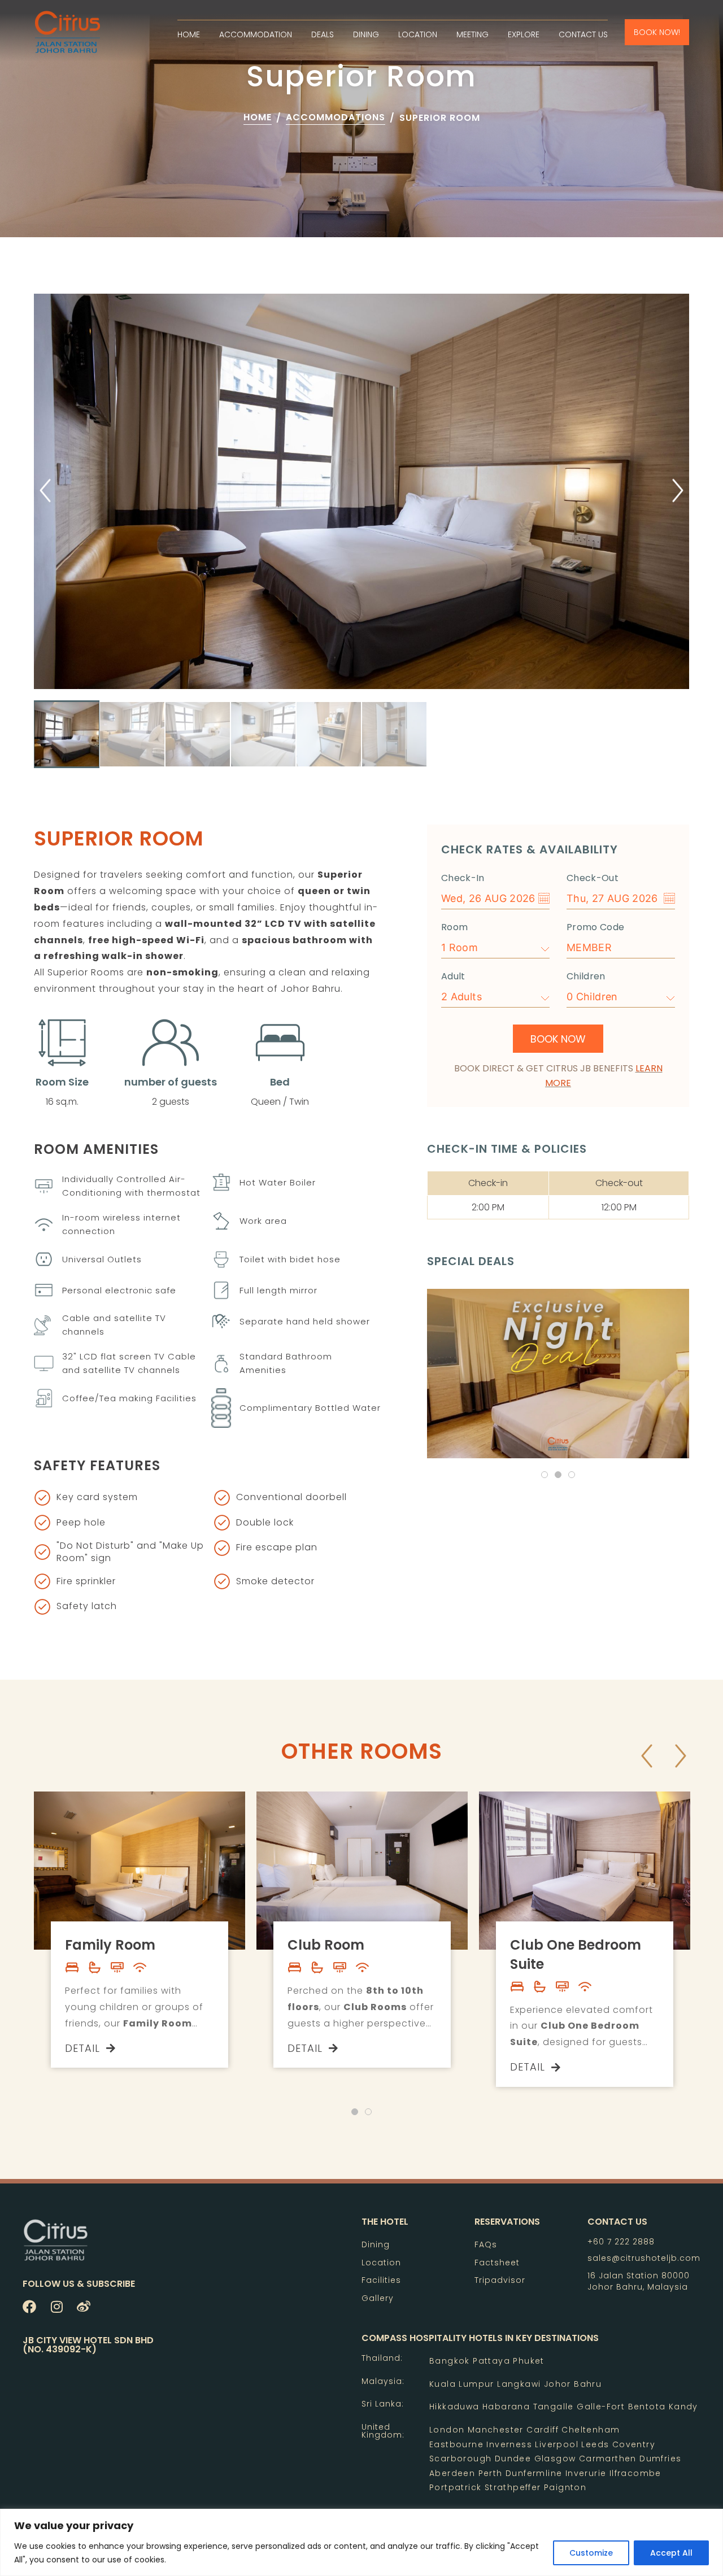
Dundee (513, 2459)
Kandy (681, 2407)
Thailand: (382, 2358)
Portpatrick (457, 2487)
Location (418, 34)
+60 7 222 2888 (621, 2242)
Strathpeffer (513, 2487)
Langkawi (519, 2384)
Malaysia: (383, 2381)
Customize (591, 2553)
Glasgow (555, 2459)
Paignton (565, 2487)
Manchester (496, 2430)
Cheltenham (591, 2430)
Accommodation (256, 34)
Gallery (378, 2298)
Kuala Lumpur (462, 2384)
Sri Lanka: (383, 2404)
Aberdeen (452, 2473)
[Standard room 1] (361, 491)
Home (189, 34)
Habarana (506, 2407)
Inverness (509, 2444)
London (447, 2430)
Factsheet (497, 2263)
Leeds (595, 2444)
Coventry (634, 2444)
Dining (366, 34)
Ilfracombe (635, 2473)
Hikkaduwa (454, 2407)
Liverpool (557, 2444)
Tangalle (554, 2407)
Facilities (381, 2280)
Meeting (472, 34)
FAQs (486, 2244)
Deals (323, 34)
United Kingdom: (383, 2431)
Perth (491, 2473)
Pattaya (491, 2361)
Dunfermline (534, 2473)
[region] (361, 2542)
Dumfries (660, 2459)
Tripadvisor (500, 2280)
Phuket (528, 2361)
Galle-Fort (601, 2407)
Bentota (647, 2407)
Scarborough (460, 2459)
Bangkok (450, 2361)
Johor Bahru (573, 2384)
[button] (45, 492)
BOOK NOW (558, 1039)
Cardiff (543, 2430)
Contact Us (583, 34)
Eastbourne (456, 2444)
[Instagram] (56, 2307)
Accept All (671, 2553)
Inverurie (586, 2473)
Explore (524, 34)
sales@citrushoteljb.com (644, 2258)
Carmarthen (608, 2459)
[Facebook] (29, 2307)
